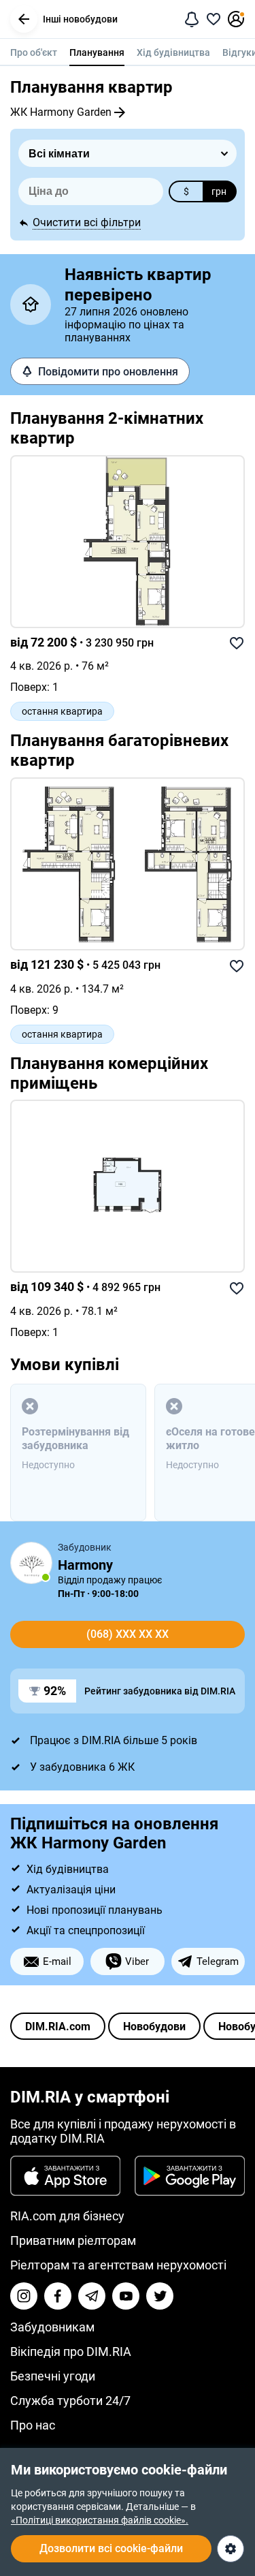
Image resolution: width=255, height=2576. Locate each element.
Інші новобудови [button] (80, 19)
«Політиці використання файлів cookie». (100, 2520)
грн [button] (219, 191)
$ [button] (186, 191)
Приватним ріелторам (73, 2240)
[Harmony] (31, 1563)
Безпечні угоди (53, 2376)
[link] (128, 542)
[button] (24, 19)
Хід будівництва (173, 52)
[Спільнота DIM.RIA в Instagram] (24, 2296)
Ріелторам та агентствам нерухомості (118, 2265)
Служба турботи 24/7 (70, 2401)
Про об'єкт (34, 52)
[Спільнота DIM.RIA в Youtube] (126, 2296)
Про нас (33, 2425)
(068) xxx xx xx (128, 1634)
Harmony (85, 1565)
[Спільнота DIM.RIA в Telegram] (92, 2296)
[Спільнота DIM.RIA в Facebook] (58, 2296)
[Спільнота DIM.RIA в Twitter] (160, 2296)
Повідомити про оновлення (108, 372)
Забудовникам (52, 2327)
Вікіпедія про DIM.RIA (71, 2352)
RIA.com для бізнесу (67, 2216)
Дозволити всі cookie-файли (111, 2548)
